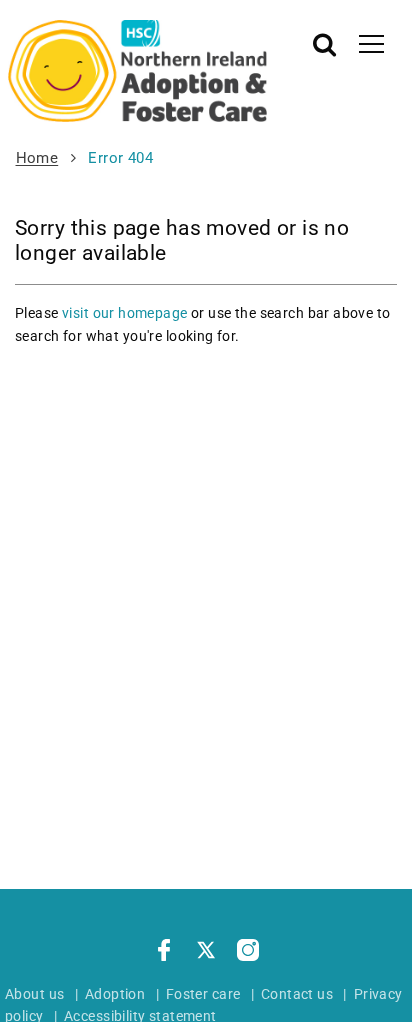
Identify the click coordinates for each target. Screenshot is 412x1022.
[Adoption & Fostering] (138, 71)
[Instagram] (248, 953)
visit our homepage (125, 313)
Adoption (115, 994)
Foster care (203, 994)
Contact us (297, 994)
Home (37, 158)
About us (34, 994)
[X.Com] (206, 953)
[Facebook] (164, 953)
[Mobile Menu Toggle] (371, 43)
